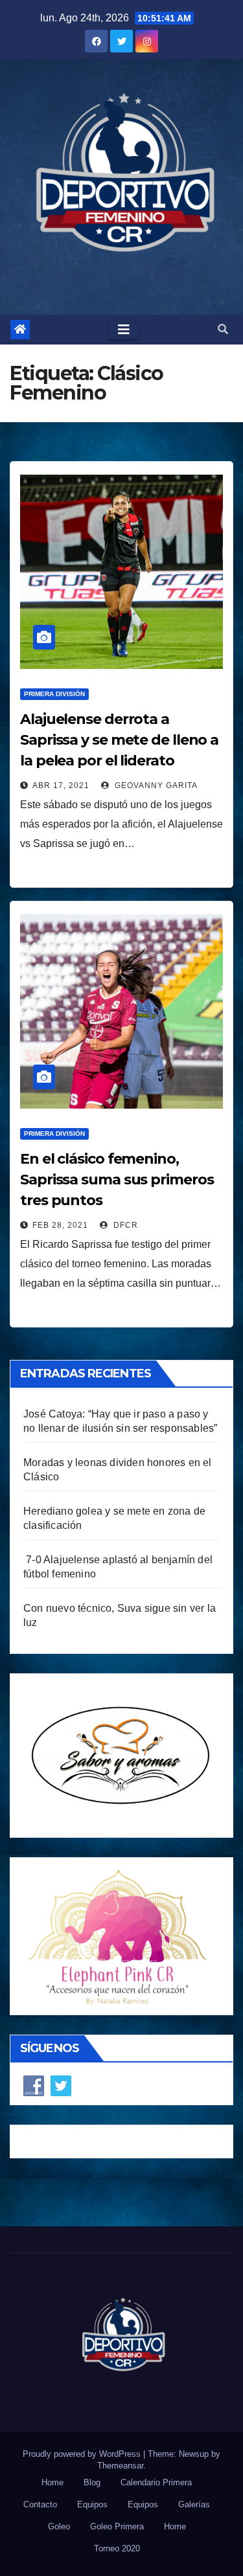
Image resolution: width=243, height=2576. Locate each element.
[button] (223, 329)
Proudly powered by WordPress (83, 2454)
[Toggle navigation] (124, 330)
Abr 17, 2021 (61, 785)
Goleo (59, 2526)
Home (52, 2482)
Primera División (54, 694)
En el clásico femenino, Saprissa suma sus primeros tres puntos (117, 1180)
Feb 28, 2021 (60, 1225)
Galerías (194, 2504)
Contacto (40, 2504)
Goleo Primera (117, 2526)
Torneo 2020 (117, 2548)
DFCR (124, 1225)
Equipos (92, 2504)
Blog (92, 2482)
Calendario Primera (156, 2482)
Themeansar (120, 2466)
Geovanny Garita (155, 785)
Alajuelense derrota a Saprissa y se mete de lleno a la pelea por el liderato (119, 740)
